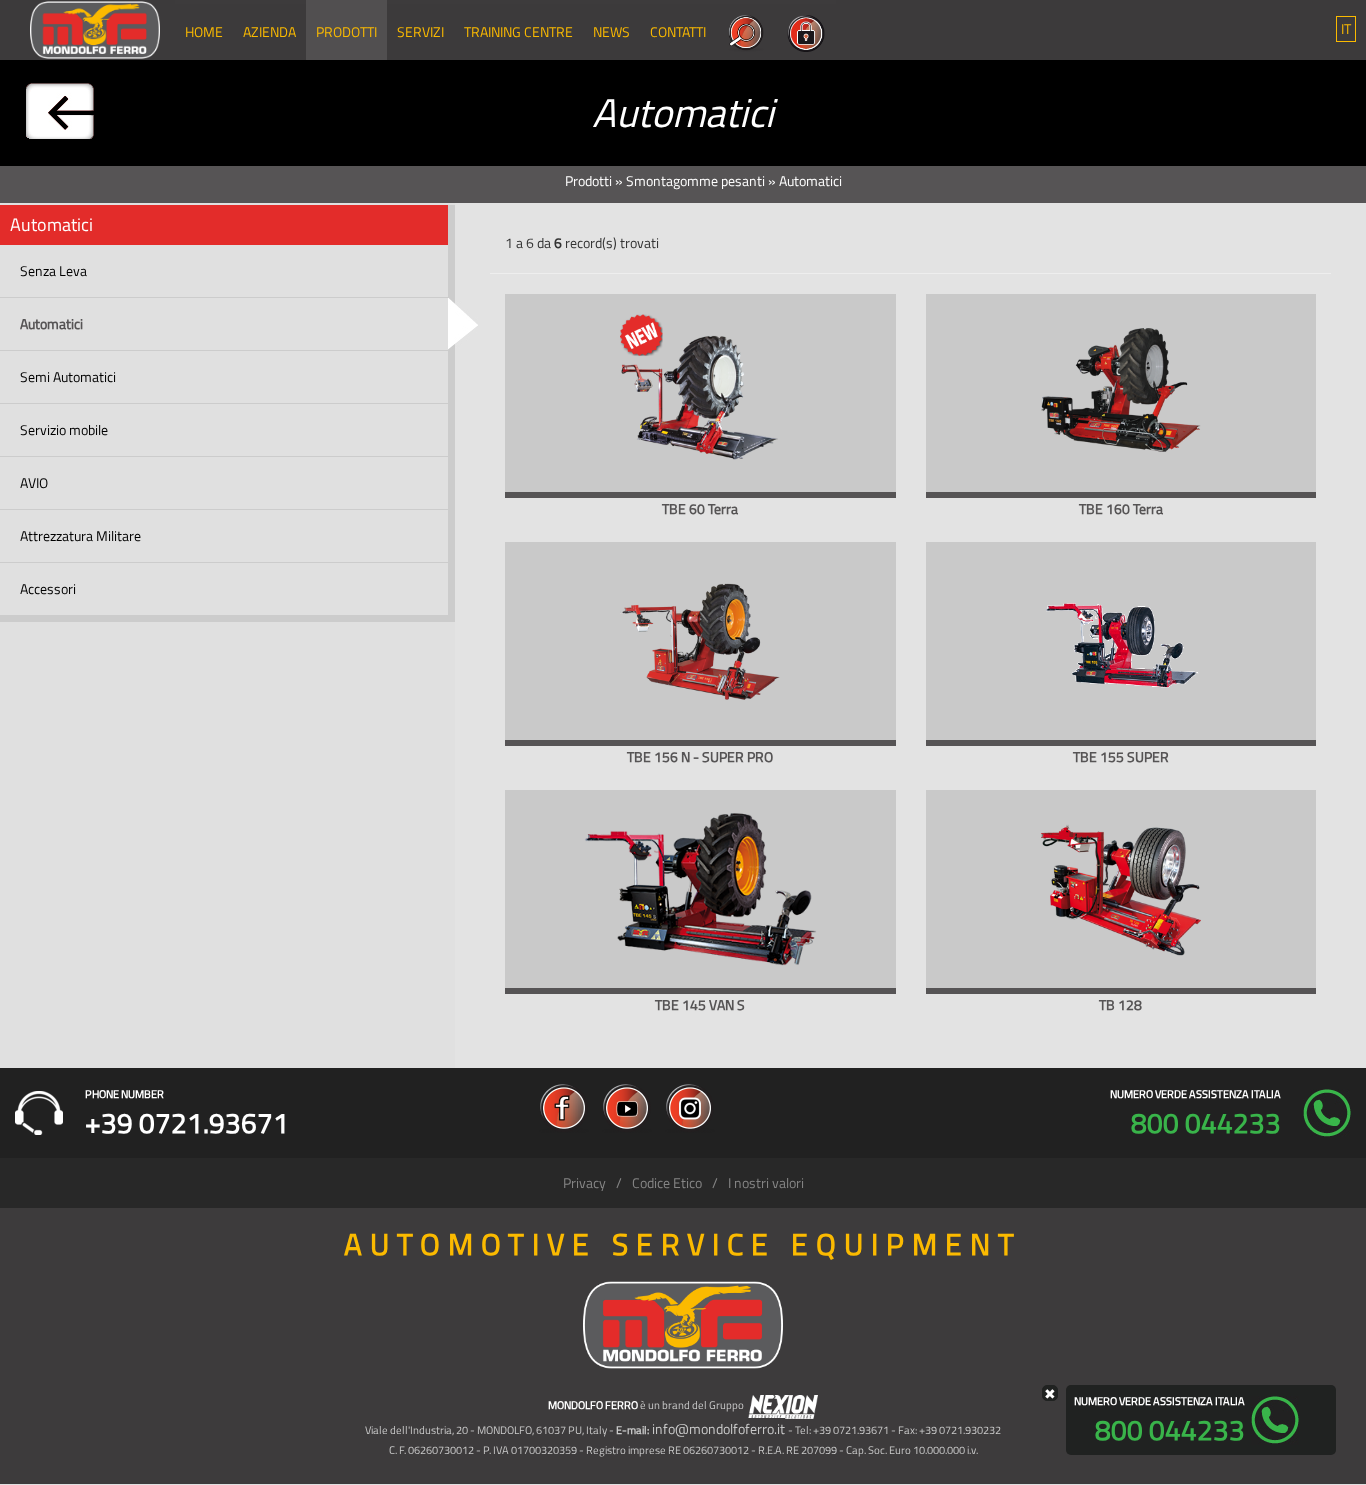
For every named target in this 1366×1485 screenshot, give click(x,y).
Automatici (51, 323)
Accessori (48, 588)
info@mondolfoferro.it (718, 1428)
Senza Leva (53, 270)
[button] (1346, 29)
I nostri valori (766, 1182)
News (611, 31)
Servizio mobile (64, 429)
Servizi (420, 31)
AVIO (34, 482)
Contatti (678, 31)
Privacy (584, 1182)
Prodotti (346, 31)
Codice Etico (667, 1182)
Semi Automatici (68, 376)
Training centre (518, 31)
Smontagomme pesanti (695, 180)
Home (204, 31)
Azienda (269, 31)
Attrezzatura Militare (80, 535)
